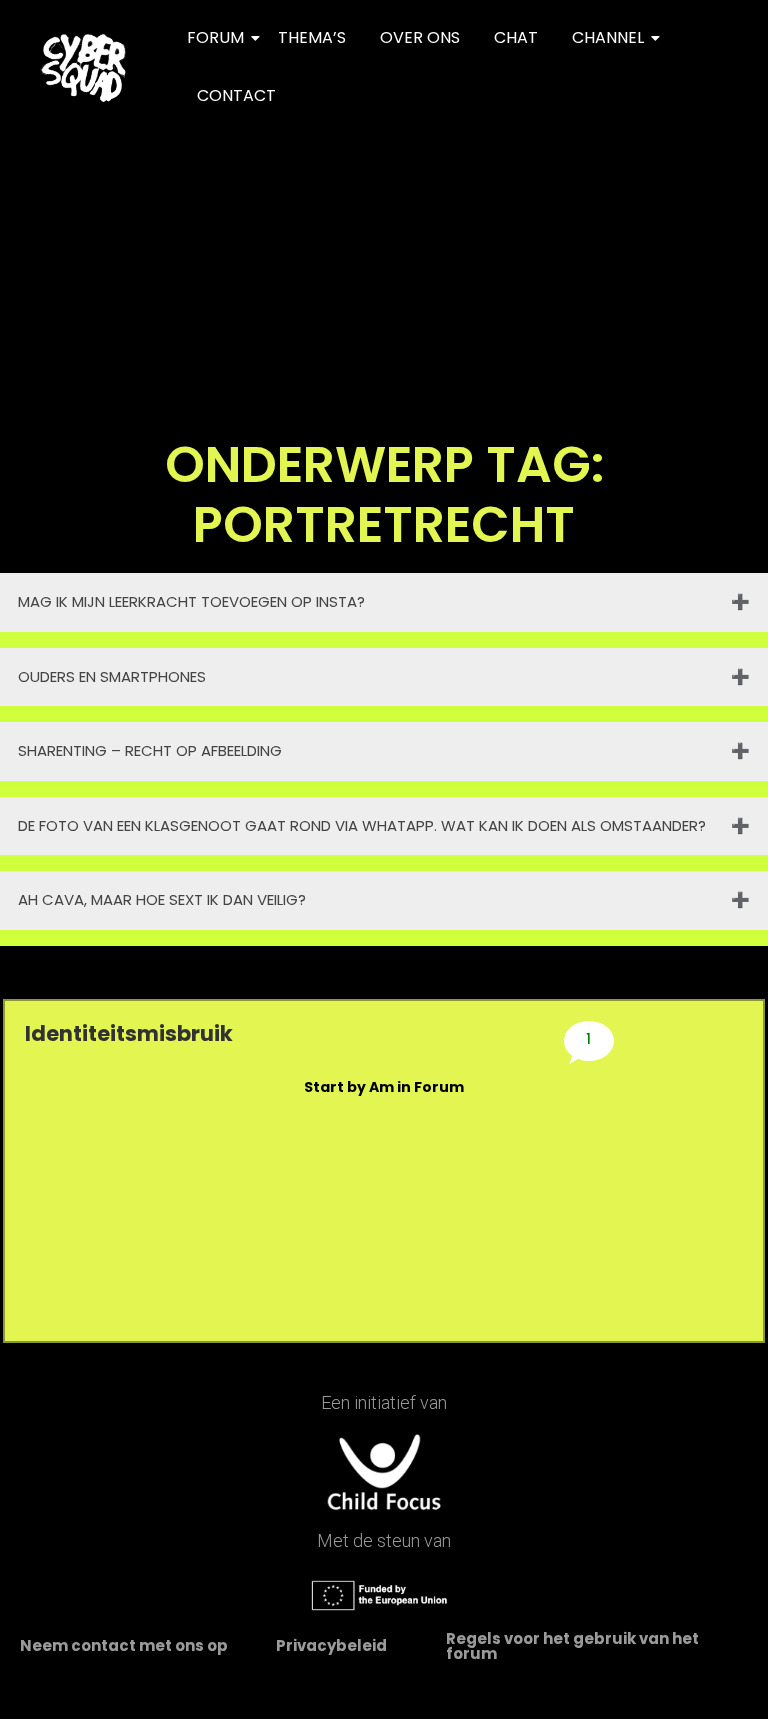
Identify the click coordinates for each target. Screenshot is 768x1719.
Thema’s (312, 37)
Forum (215, 37)
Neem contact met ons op (124, 1645)
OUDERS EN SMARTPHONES (112, 676)
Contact (236, 95)
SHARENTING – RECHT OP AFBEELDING (150, 750)
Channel (608, 37)
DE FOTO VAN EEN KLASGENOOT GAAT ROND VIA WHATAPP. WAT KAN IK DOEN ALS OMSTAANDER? (362, 825)
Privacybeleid (331, 1645)
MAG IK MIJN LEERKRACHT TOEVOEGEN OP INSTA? (191, 601)
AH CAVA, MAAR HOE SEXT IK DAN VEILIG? (162, 899)
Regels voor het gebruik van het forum (572, 1646)
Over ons (420, 37)
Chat (516, 37)
